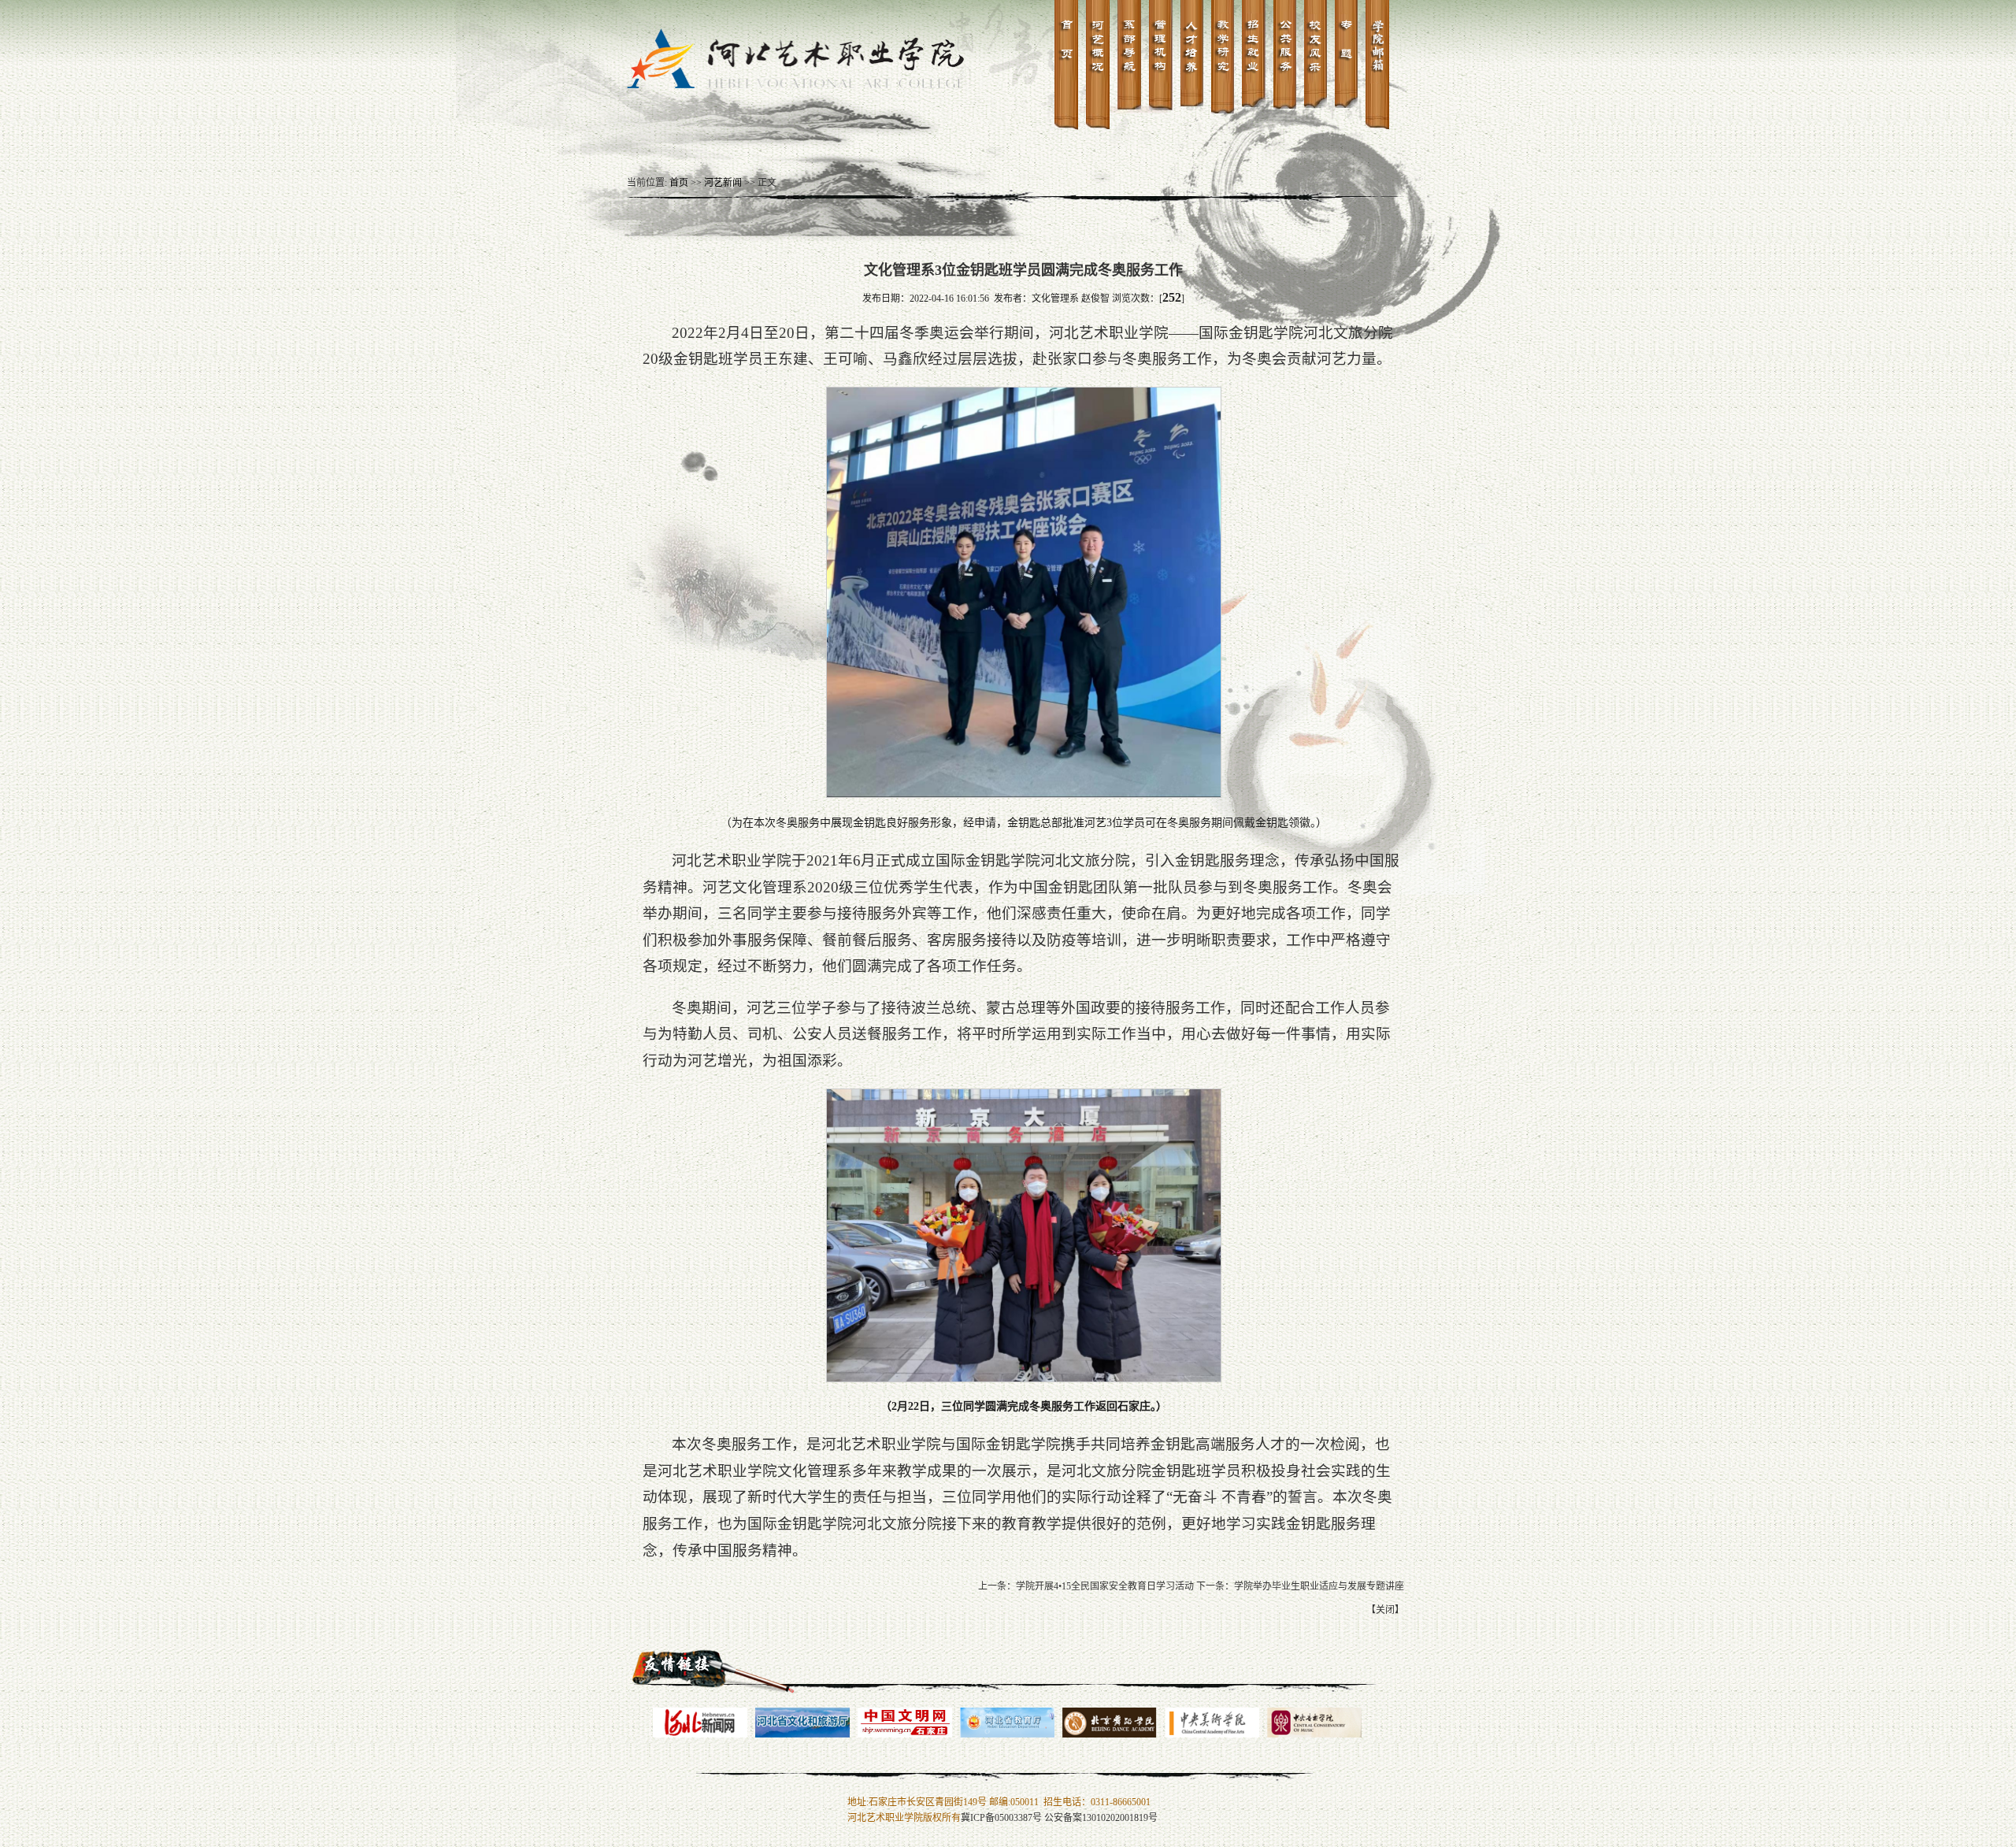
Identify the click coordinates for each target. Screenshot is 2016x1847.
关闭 (1385, 1610)
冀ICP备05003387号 (1001, 1818)
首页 (679, 183)
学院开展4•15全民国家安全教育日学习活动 (1105, 1586)
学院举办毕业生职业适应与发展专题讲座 (1319, 1586)
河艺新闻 (723, 183)
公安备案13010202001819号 (1101, 1818)
